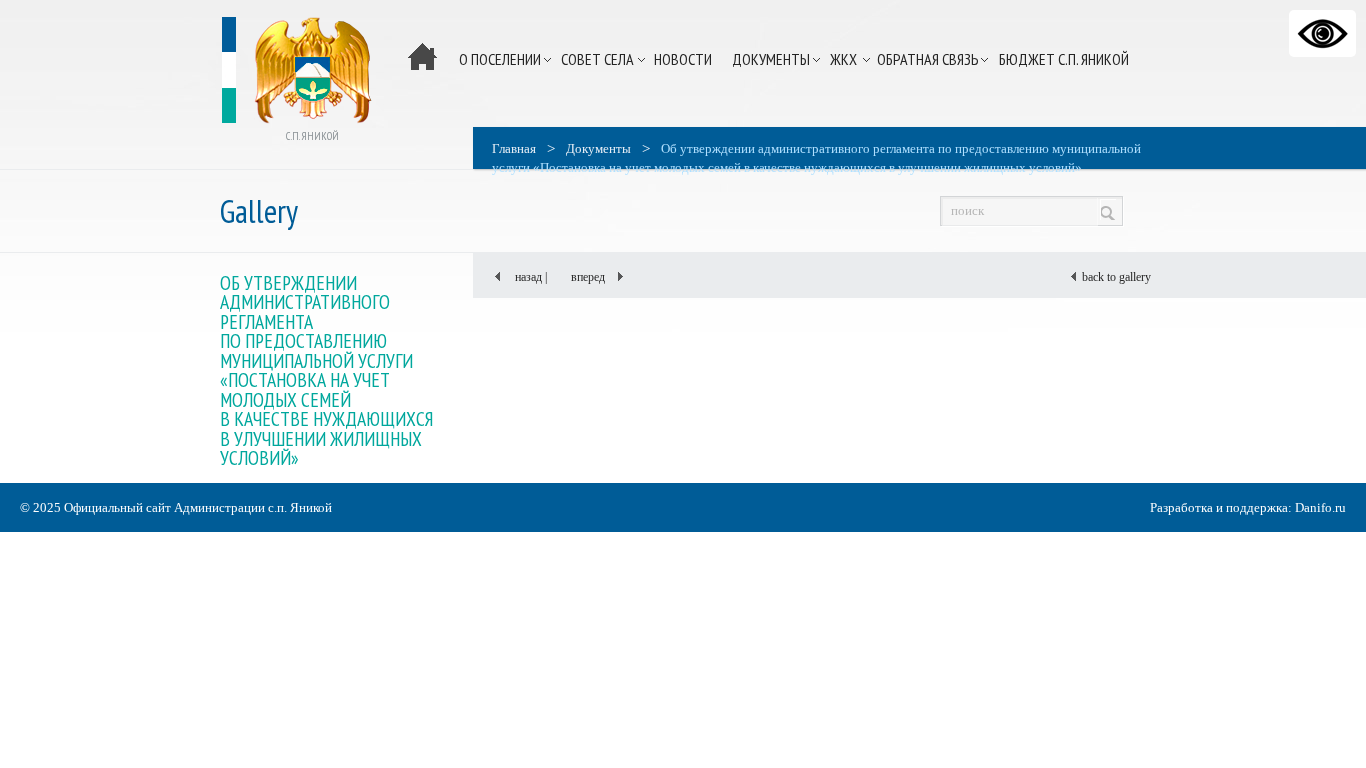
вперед (594, 277)
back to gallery (1115, 277)
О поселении (500, 59)
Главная (514, 148)
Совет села (597, 59)
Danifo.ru (1320, 507)
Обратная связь (928, 59)
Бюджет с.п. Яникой (1064, 59)
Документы (771, 59)
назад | (525, 277)
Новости (683, 59)
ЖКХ (843, 59)
